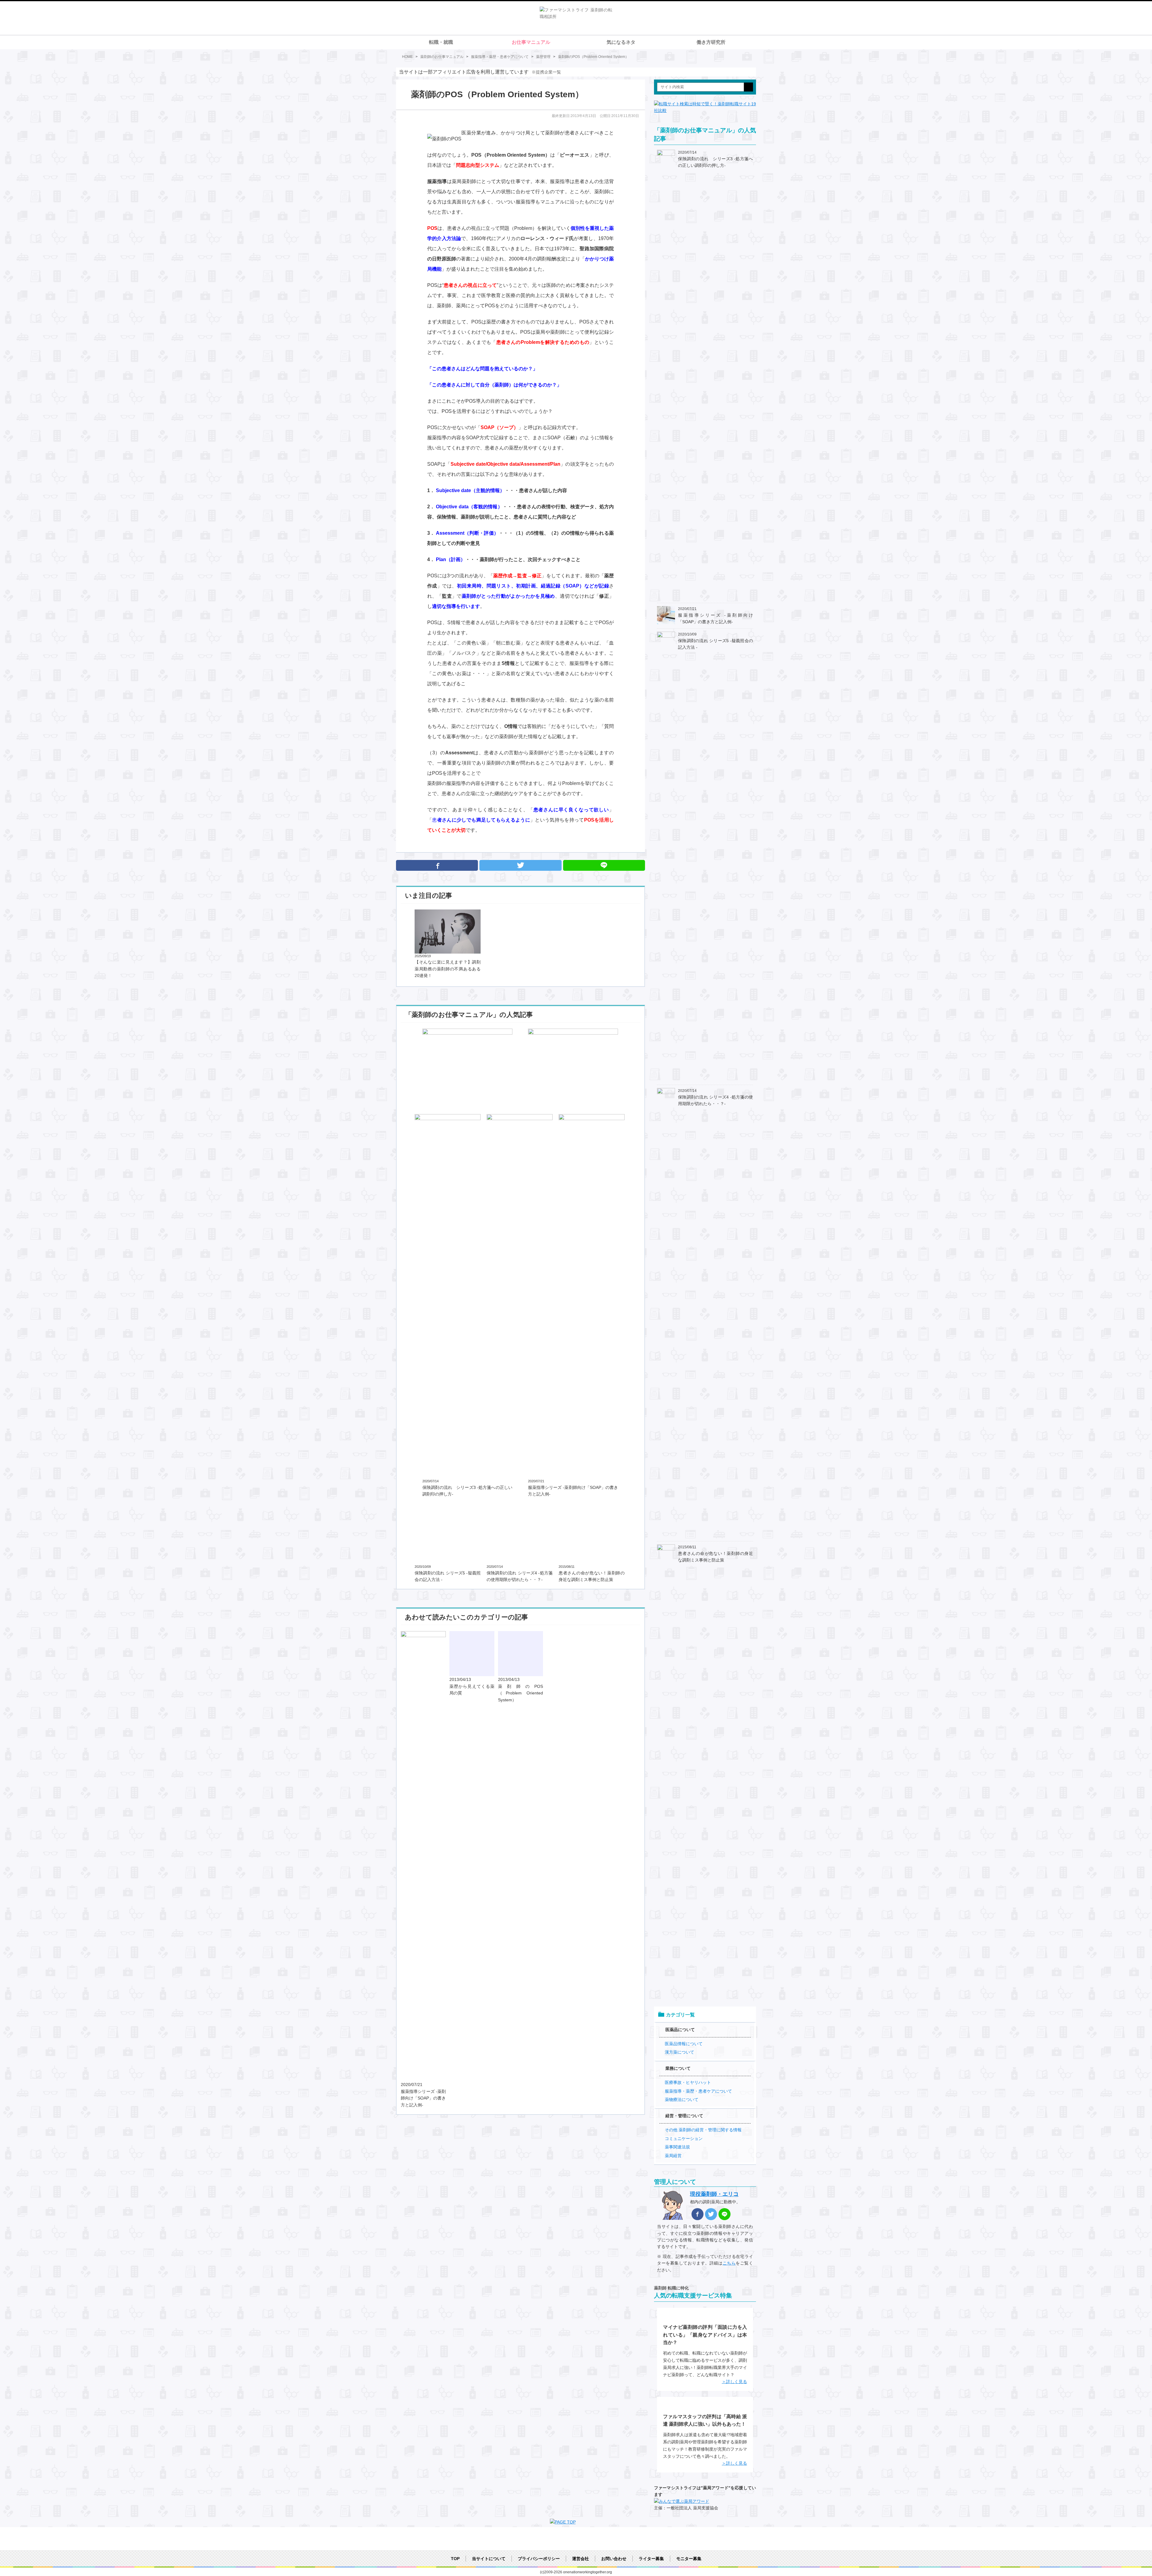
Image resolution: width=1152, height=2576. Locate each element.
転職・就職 (441, 42)
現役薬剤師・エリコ (714, 2194)
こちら (729, 2263)
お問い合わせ (614, 2559)
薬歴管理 (543, 57)
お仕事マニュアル (531, 42)
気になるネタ (621, 42)
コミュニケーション (684, 2139)
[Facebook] (437, 865)
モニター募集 (689, 2559)
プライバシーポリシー (539, 2559)
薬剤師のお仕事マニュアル (442, 57)
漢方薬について (679, 2052)
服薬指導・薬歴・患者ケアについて (500, 57)
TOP (455, 2559)
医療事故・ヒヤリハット (688, 2082)
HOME (407, 57)
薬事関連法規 (677, 2147)
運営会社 (580, 2559)
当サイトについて (489, 2559)
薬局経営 (673, 2156)
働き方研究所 (711, 42)
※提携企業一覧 (546, 72)
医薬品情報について (684, 2044)
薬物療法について (682, 2100)
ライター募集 (651, 2559)
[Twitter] (520, 865)
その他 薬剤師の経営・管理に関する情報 (703, 2130)
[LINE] (724, 2214)
